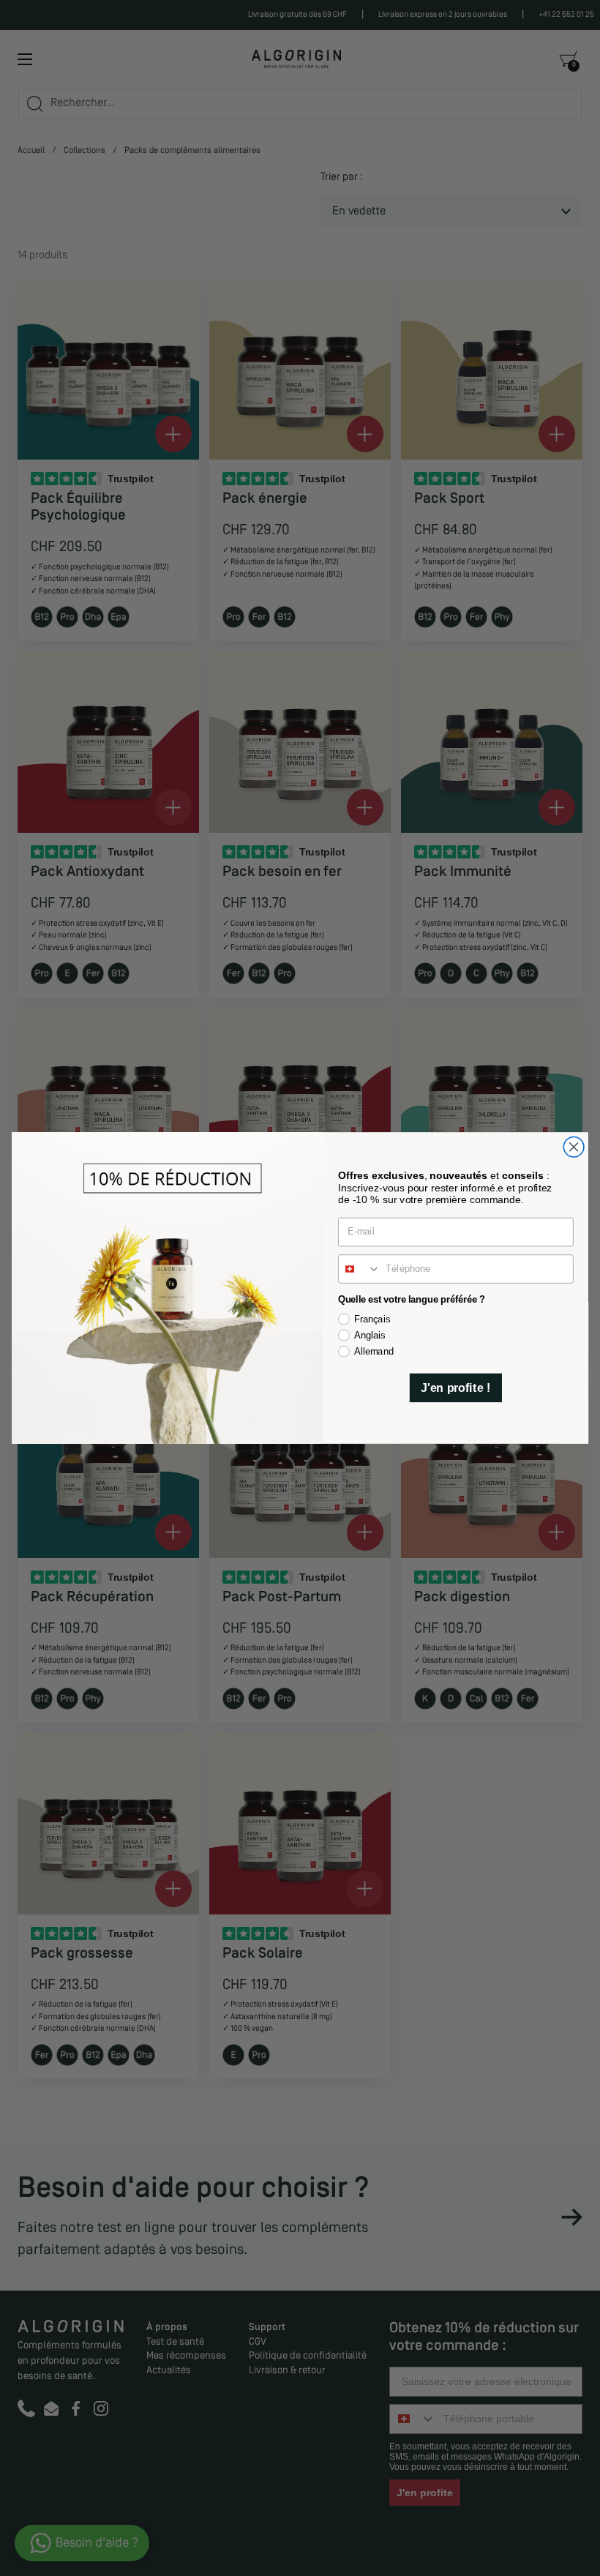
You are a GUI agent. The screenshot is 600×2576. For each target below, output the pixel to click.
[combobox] (360, 1269)
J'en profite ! (455, 1387)
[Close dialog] (574, 1147)
